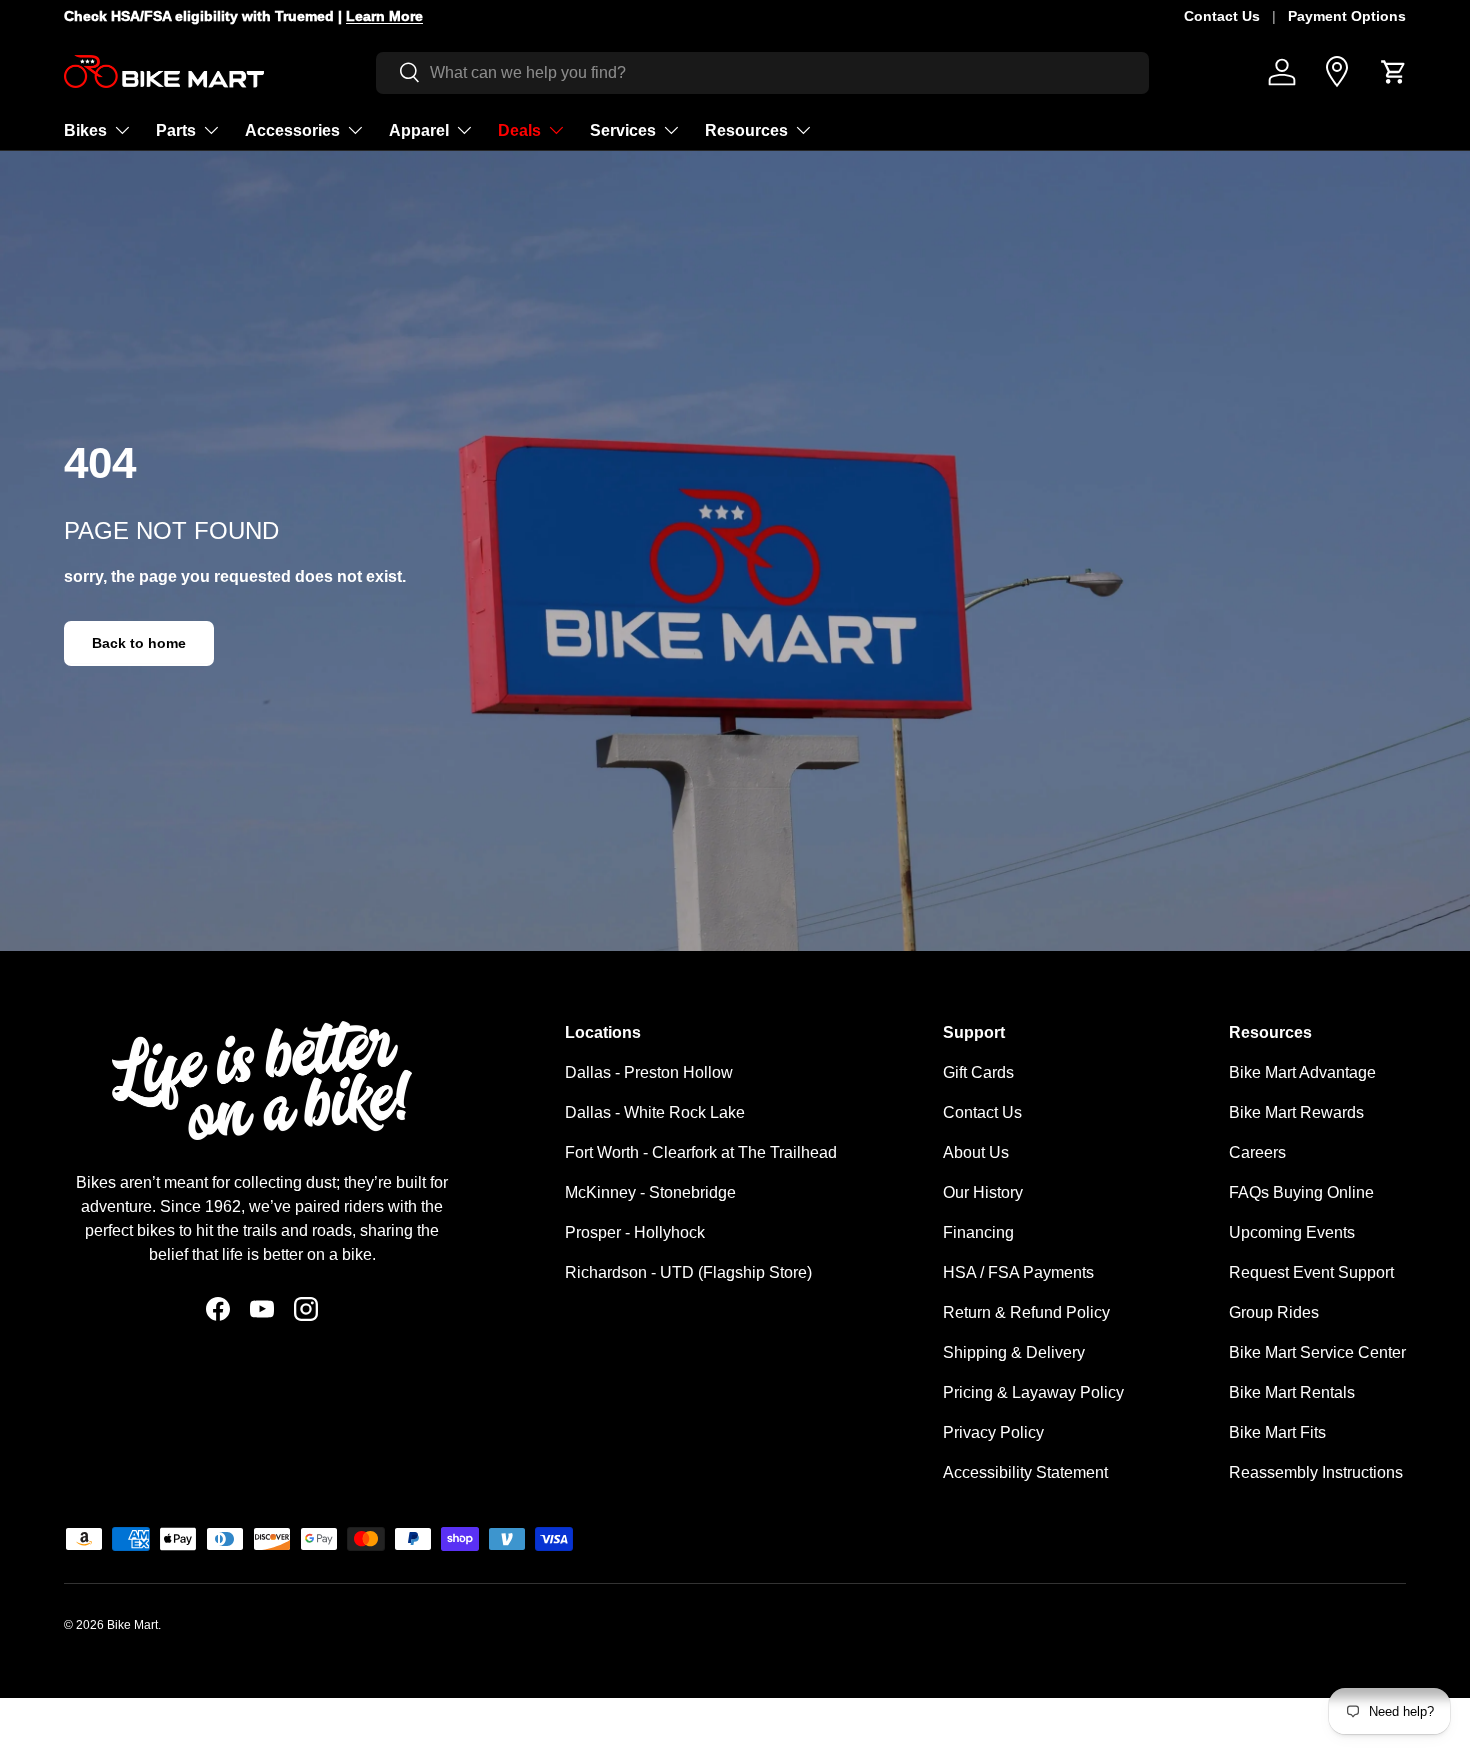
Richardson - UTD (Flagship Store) (688, 1272)
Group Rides (1274, 1312)
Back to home (139, 643)
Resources (746, 129)
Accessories (292, 129)
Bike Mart (132, 1625)
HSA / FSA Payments (1018, 1272)
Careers (1257, 1152)
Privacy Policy (993, 1432)
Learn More (374, 16)
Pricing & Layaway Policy (1033, 1392)
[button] (1394, 72)
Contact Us (1222, 16)
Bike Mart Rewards (1296, 1112)
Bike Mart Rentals (1292, 1392)
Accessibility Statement (1025, 1472)
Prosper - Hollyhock (635, 1232)
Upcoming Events (1292, 1232)
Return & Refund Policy (1026, 1312)
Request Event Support (1311, 1272)
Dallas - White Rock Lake (655, 1112)
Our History (983, 1192)
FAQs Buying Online (1301, 1192)
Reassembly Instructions (1316, 1472)
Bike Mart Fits (1277, 1432)
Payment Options (1347, 16)
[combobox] (762, 72)
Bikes (85, 129)
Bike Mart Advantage (1302, 1072)
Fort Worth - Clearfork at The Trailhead (701, 1152)
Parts (176, 129)
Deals (519, 129)
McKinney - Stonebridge (650, 1192)
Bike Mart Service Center (1317, 1352)
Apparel (419, 129)
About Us (976, 1152)
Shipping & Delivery (1014, 1352)
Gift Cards (978, 1072)
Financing (978, 1232)
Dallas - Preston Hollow (649, 1072)
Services (623, 129)
